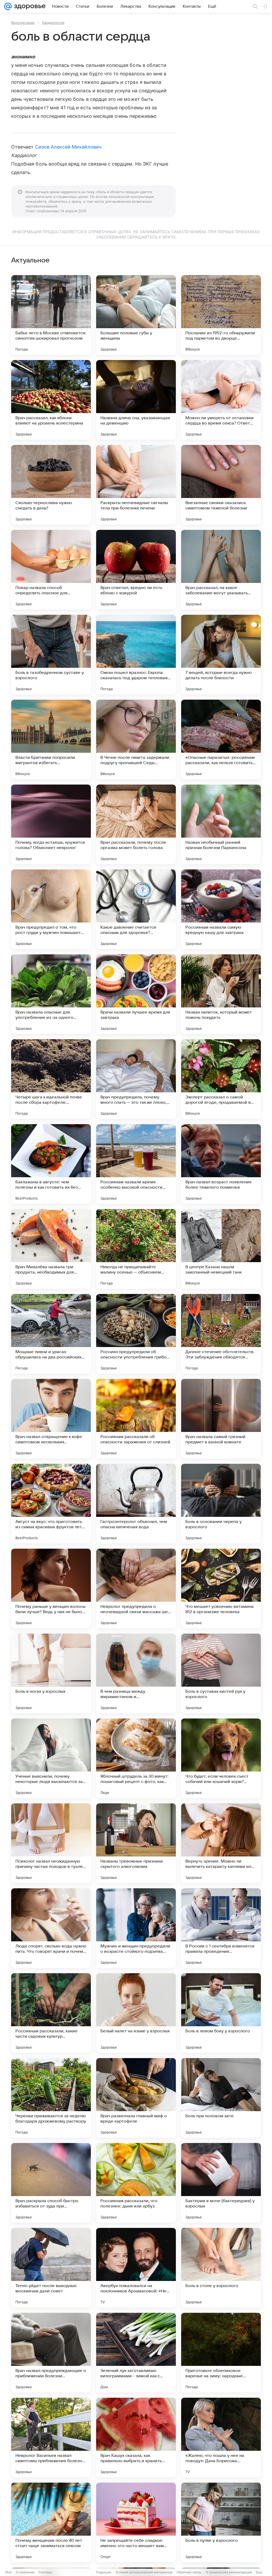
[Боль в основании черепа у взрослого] (221, 1504)
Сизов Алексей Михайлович (68, 147)
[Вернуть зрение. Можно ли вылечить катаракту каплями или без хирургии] (221, 1843)
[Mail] (8, 6)
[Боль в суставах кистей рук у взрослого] (221, 1673)
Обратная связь (189, 2572)
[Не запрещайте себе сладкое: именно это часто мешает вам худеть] (136, 2522)
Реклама (45, 2572)
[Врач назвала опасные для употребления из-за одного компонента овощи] (51, 994)
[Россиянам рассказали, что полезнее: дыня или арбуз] (136, 2183)
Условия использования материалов (144, 2572)
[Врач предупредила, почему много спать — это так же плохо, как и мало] (136, 1079)
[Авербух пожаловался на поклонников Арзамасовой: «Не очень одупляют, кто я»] (136, 2268)
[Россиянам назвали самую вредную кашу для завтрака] (221, 909)
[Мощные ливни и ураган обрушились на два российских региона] (51, 1334)
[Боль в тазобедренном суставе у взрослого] (51, 655)
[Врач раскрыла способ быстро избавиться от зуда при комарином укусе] (51, 2183)
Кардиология (53, 23)
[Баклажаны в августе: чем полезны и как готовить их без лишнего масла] (51, 1164)
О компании (25, 2572)
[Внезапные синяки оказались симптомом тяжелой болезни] (221, 485)
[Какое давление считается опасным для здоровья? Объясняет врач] (136, 909)
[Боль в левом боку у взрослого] (221, 2013)
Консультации (23, 23)
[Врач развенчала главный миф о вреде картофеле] (136, 2098)
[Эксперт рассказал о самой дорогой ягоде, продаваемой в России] (221, 1079)
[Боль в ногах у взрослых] (51, 1673)
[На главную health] (29, 6)
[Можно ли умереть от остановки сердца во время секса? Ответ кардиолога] (221, 400)
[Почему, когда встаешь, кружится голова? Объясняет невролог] (51, 824)
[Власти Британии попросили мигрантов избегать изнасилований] (51, 739)
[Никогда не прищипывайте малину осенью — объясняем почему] (136, 1249)
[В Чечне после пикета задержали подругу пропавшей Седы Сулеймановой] (136, 739)
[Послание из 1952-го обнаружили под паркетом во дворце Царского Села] (221, 315)
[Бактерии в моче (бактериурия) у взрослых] (221, 2183)
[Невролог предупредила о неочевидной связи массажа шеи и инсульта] (136, 1588)
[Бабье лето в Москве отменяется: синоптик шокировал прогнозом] (51, 315)
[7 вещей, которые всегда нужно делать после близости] (221, 655)
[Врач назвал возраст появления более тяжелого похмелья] (221, 1164)
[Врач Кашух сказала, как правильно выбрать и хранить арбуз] (136, 2438)
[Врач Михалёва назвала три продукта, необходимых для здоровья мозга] (51, 1249)
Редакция (104, 2572)
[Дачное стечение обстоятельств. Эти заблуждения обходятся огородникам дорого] (221, 1334)
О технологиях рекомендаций (229, 2572)
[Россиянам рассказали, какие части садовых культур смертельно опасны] (51, 2013)
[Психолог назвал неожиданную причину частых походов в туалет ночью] (51, 1843)
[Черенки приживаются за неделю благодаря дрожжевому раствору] (51, 2098)
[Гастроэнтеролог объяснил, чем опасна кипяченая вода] (136, 1504)
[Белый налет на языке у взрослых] (136, 2013)
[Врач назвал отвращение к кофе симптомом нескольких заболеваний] (51, 1419)
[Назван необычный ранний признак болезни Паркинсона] (221, 824)
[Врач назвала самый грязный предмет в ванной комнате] (221, 1419)
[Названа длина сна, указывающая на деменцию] (136, 400)
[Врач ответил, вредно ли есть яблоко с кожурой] (136, 570)
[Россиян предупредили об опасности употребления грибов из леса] (136, 1334)
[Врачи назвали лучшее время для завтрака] (136, 994)
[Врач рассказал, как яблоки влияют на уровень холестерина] (51, 400)
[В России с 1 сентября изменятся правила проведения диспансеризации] (221, 1928)
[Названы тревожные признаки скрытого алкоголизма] (136, 1843)
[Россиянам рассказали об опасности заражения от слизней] (136, 1419)
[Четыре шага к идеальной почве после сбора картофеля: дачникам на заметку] (51, 1079)
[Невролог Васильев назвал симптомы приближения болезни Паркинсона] (51, 2438)
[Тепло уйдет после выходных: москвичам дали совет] (51, 2268)
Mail (8, 2572)
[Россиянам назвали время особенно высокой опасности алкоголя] (136, 1164)
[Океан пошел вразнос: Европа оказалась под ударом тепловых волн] (136, 655)
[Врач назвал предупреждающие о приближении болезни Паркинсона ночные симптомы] (51, 2353)
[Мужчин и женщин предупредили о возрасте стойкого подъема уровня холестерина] (136, 1928)
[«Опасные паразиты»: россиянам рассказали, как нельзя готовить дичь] (221, 739)
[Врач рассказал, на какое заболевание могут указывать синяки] (221, 570)
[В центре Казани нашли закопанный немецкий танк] (221, 1249)
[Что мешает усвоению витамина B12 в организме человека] (221, 1588)
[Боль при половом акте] (221, 2098)
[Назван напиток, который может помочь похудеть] (221, 994)
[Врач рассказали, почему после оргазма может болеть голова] (136, 824)
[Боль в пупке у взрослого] (221, 2522)
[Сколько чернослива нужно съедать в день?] (51, 485)
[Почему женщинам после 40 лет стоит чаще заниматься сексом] (51, 2522)
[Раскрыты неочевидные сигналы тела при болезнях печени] (136, 485)
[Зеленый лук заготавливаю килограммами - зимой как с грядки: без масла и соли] (136, 2353)
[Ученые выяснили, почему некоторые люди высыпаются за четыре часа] (51, 1758)
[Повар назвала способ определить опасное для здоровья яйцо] (51, 570)
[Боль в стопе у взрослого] (221, 2268)
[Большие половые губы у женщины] (136, 315)
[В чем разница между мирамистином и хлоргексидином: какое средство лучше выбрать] (136, 1673)
